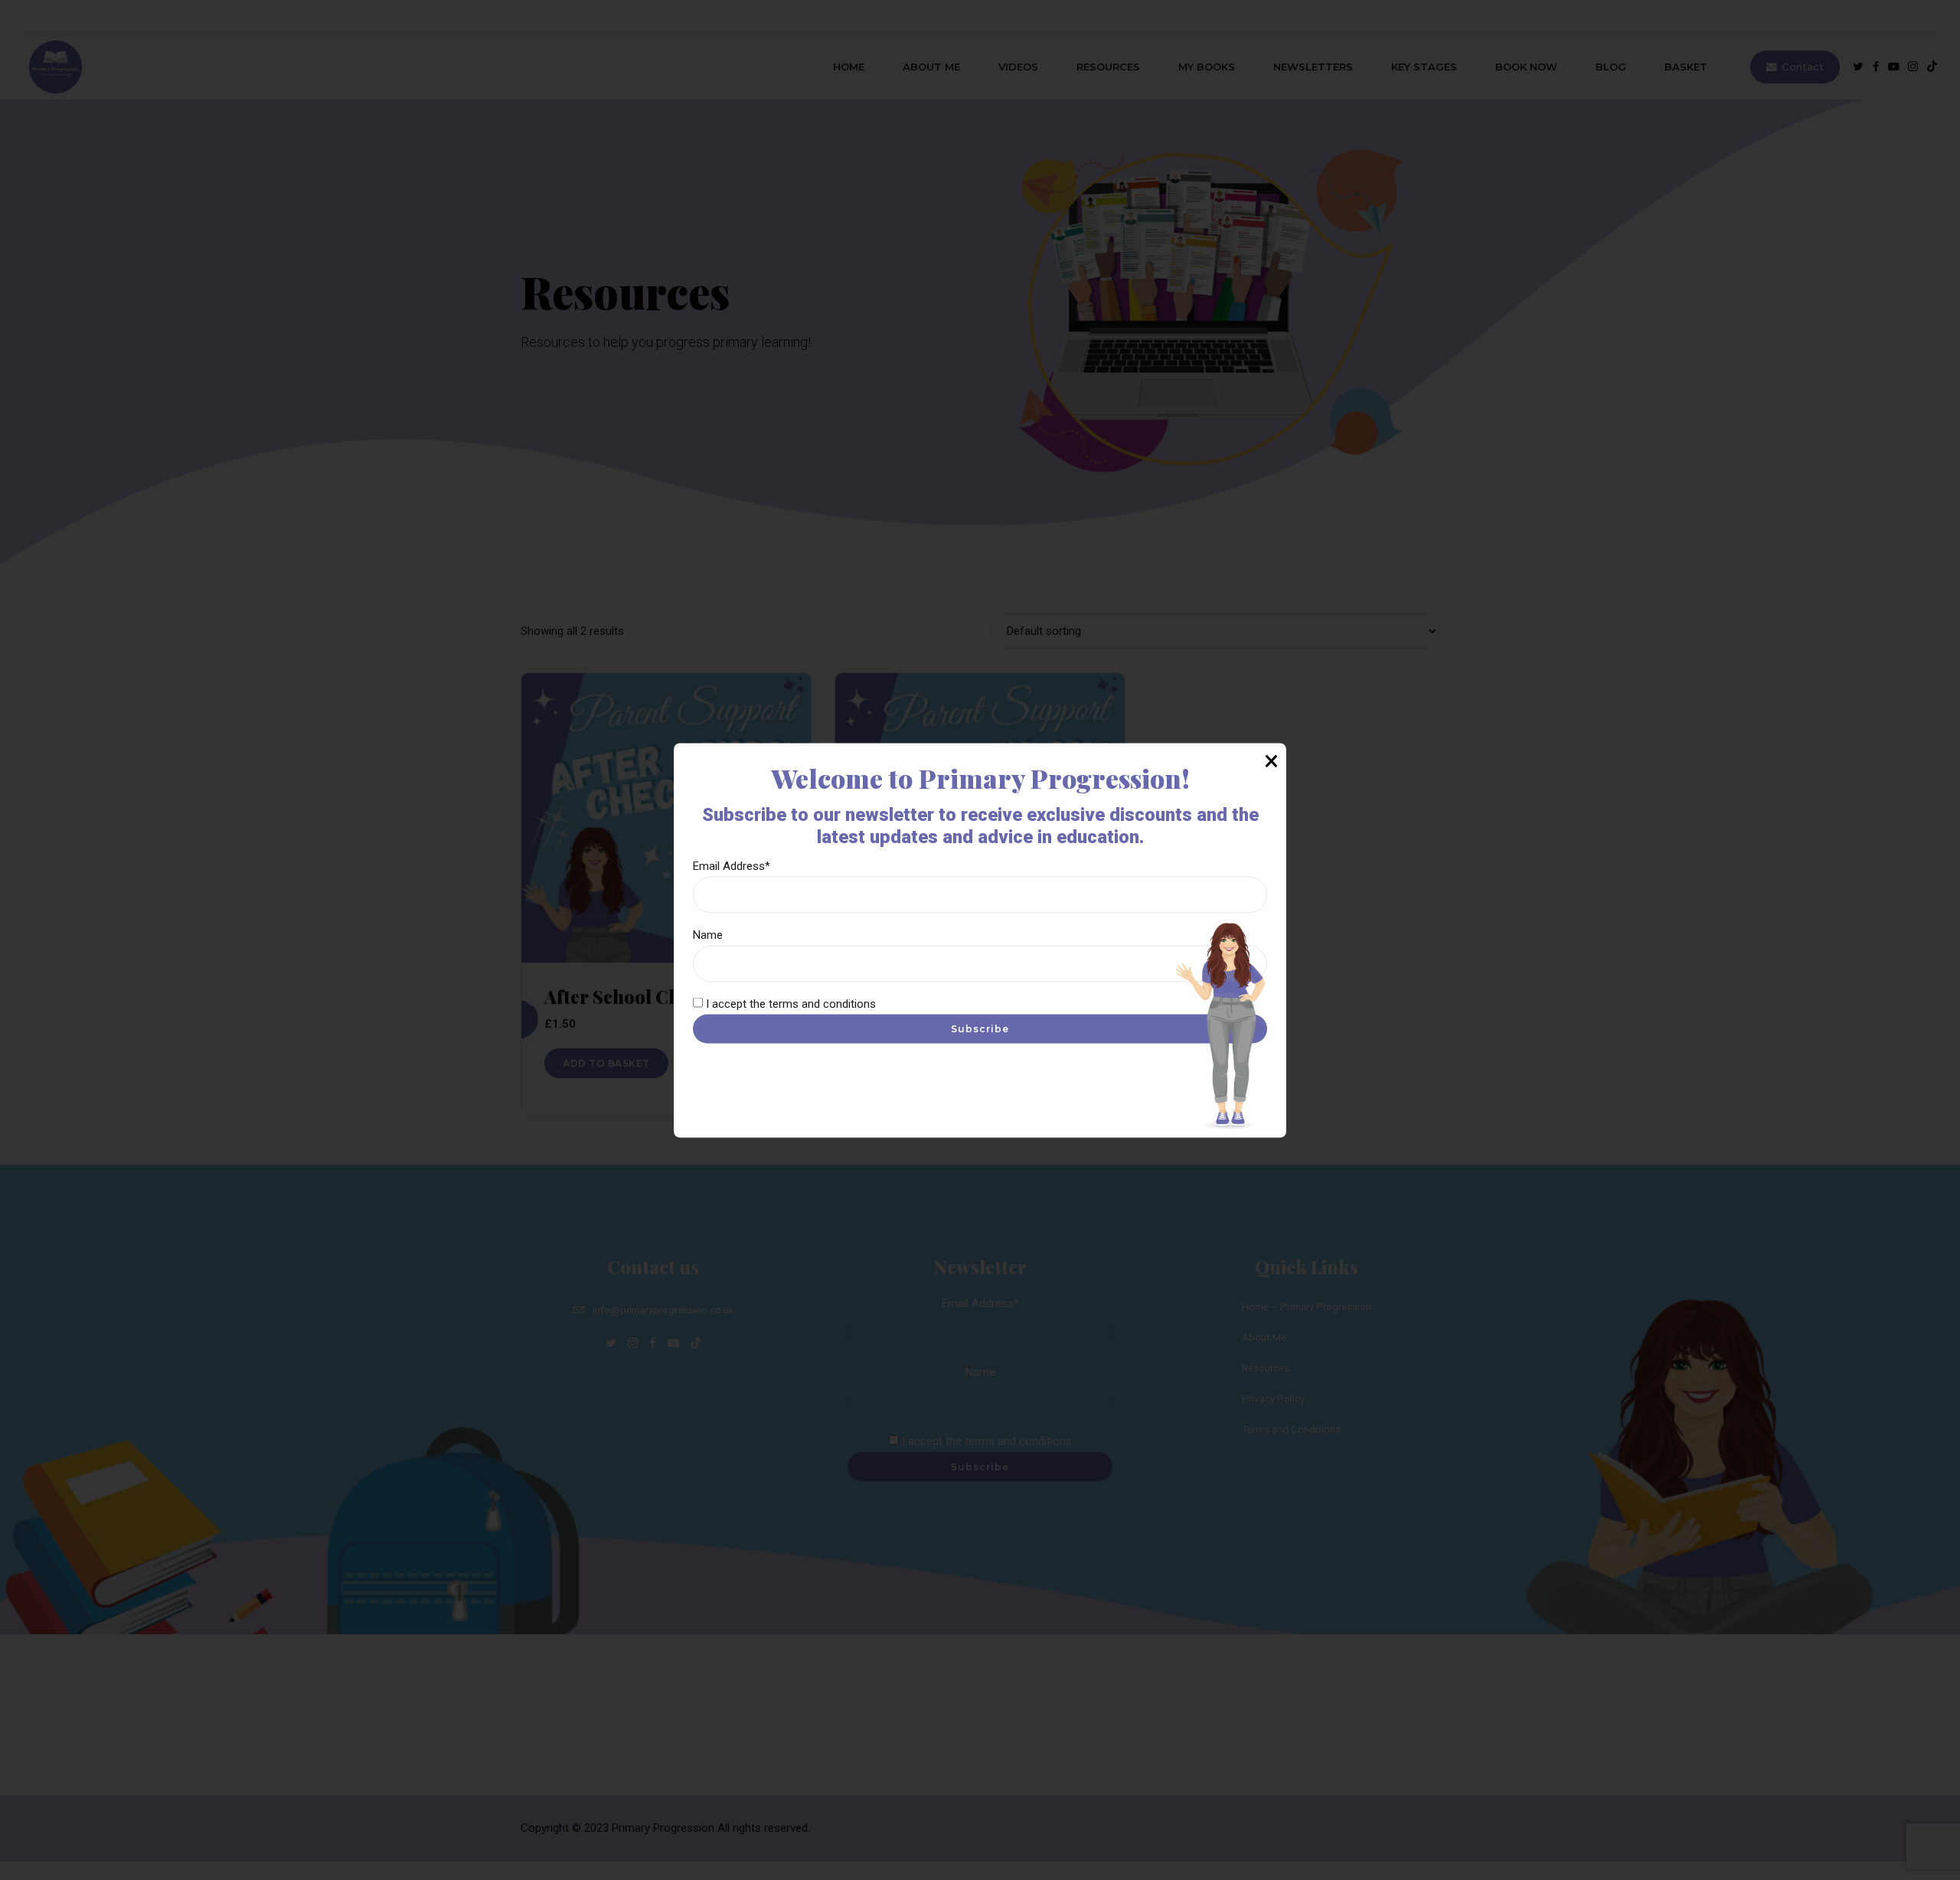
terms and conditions (822, 1003)
